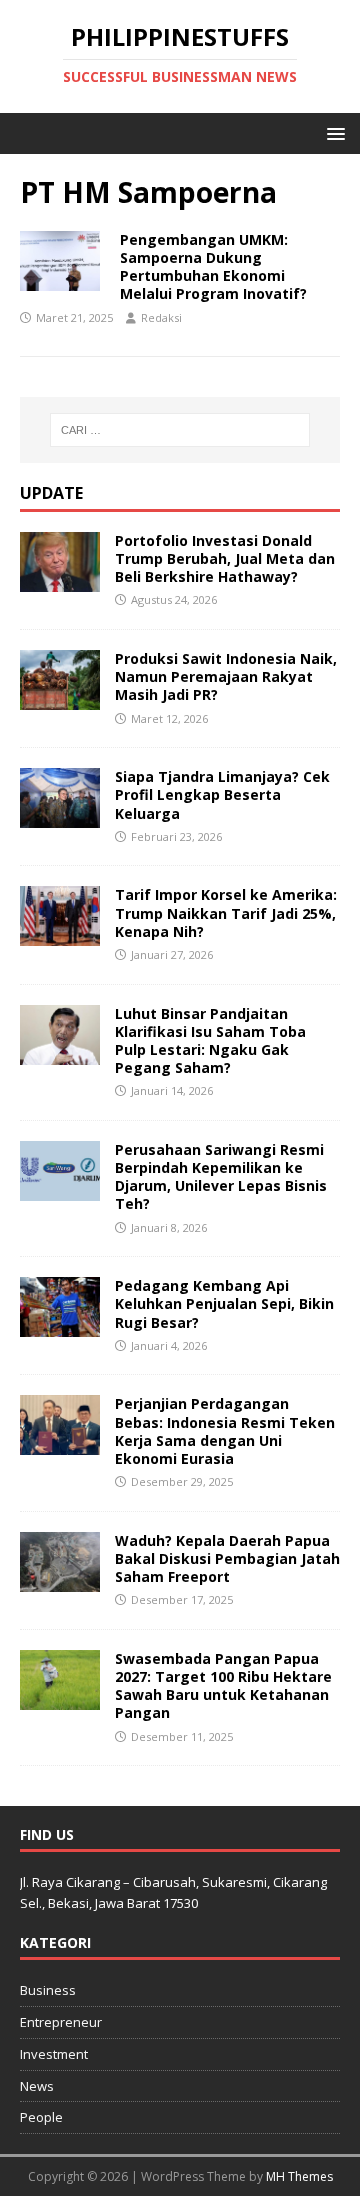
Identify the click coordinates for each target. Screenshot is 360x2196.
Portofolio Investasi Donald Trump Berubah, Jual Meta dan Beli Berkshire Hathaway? (225, 558)
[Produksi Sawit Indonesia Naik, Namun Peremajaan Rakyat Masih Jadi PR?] (60, 698)
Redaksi (161, 317)
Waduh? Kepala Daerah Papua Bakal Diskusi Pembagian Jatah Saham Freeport (227, 1558)
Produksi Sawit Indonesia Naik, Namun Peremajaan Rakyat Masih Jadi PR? (226, 676)
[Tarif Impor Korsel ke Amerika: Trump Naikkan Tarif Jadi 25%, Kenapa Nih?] (60, 934)
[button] (332, 132)
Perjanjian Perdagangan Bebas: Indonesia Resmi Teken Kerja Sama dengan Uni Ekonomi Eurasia (225, 1431)
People (41, 2117)
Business (48, 1990)
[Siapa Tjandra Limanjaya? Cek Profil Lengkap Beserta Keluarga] (60, 816)
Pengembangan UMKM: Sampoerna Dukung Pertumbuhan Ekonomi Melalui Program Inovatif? (213, 267)
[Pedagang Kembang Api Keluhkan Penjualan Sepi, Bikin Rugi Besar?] (60, 1325)
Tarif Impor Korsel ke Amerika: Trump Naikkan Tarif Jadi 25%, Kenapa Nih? (226, 912)
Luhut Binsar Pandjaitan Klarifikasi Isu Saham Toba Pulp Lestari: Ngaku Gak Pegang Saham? (210, 1041)
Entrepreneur (61, 2022)
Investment (54, 2054)
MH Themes (299, 2176)
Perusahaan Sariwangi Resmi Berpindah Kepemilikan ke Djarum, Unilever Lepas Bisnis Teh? (221, 1177)
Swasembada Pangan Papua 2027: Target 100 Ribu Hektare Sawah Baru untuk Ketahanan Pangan (223, 1686)
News (37, 2086)
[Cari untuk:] (180, 430)
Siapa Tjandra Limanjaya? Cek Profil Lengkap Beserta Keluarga (222, 794)
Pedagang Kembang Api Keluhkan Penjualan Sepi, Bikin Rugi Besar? (224, 1303)
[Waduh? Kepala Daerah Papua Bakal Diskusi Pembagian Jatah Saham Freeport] (60, 1579)
